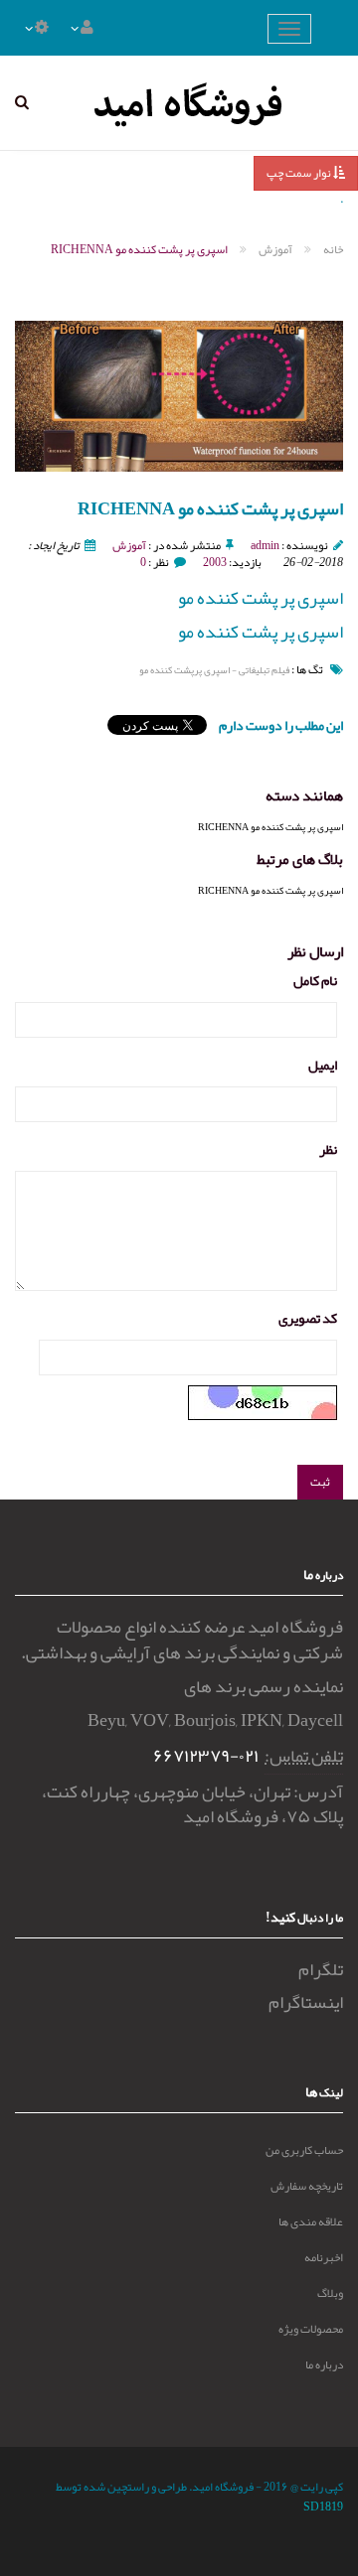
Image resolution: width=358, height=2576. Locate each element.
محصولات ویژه (311, 2329)
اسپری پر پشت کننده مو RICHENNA (270, 827)
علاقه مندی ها (311, 2221)
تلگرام (321, 1969)
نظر (328, 1149)
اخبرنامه (324, 2257)
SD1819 (323, 2506)
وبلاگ (330, 2293)
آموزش (129, 545)
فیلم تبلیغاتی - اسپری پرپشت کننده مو (214, 670)
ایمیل (323, 1065)
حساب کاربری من (304, 2150)
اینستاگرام (306, 2002)
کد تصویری (308, 1318)
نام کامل (315, 980)
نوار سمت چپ (300, 173)
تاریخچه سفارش (307, 2186)
